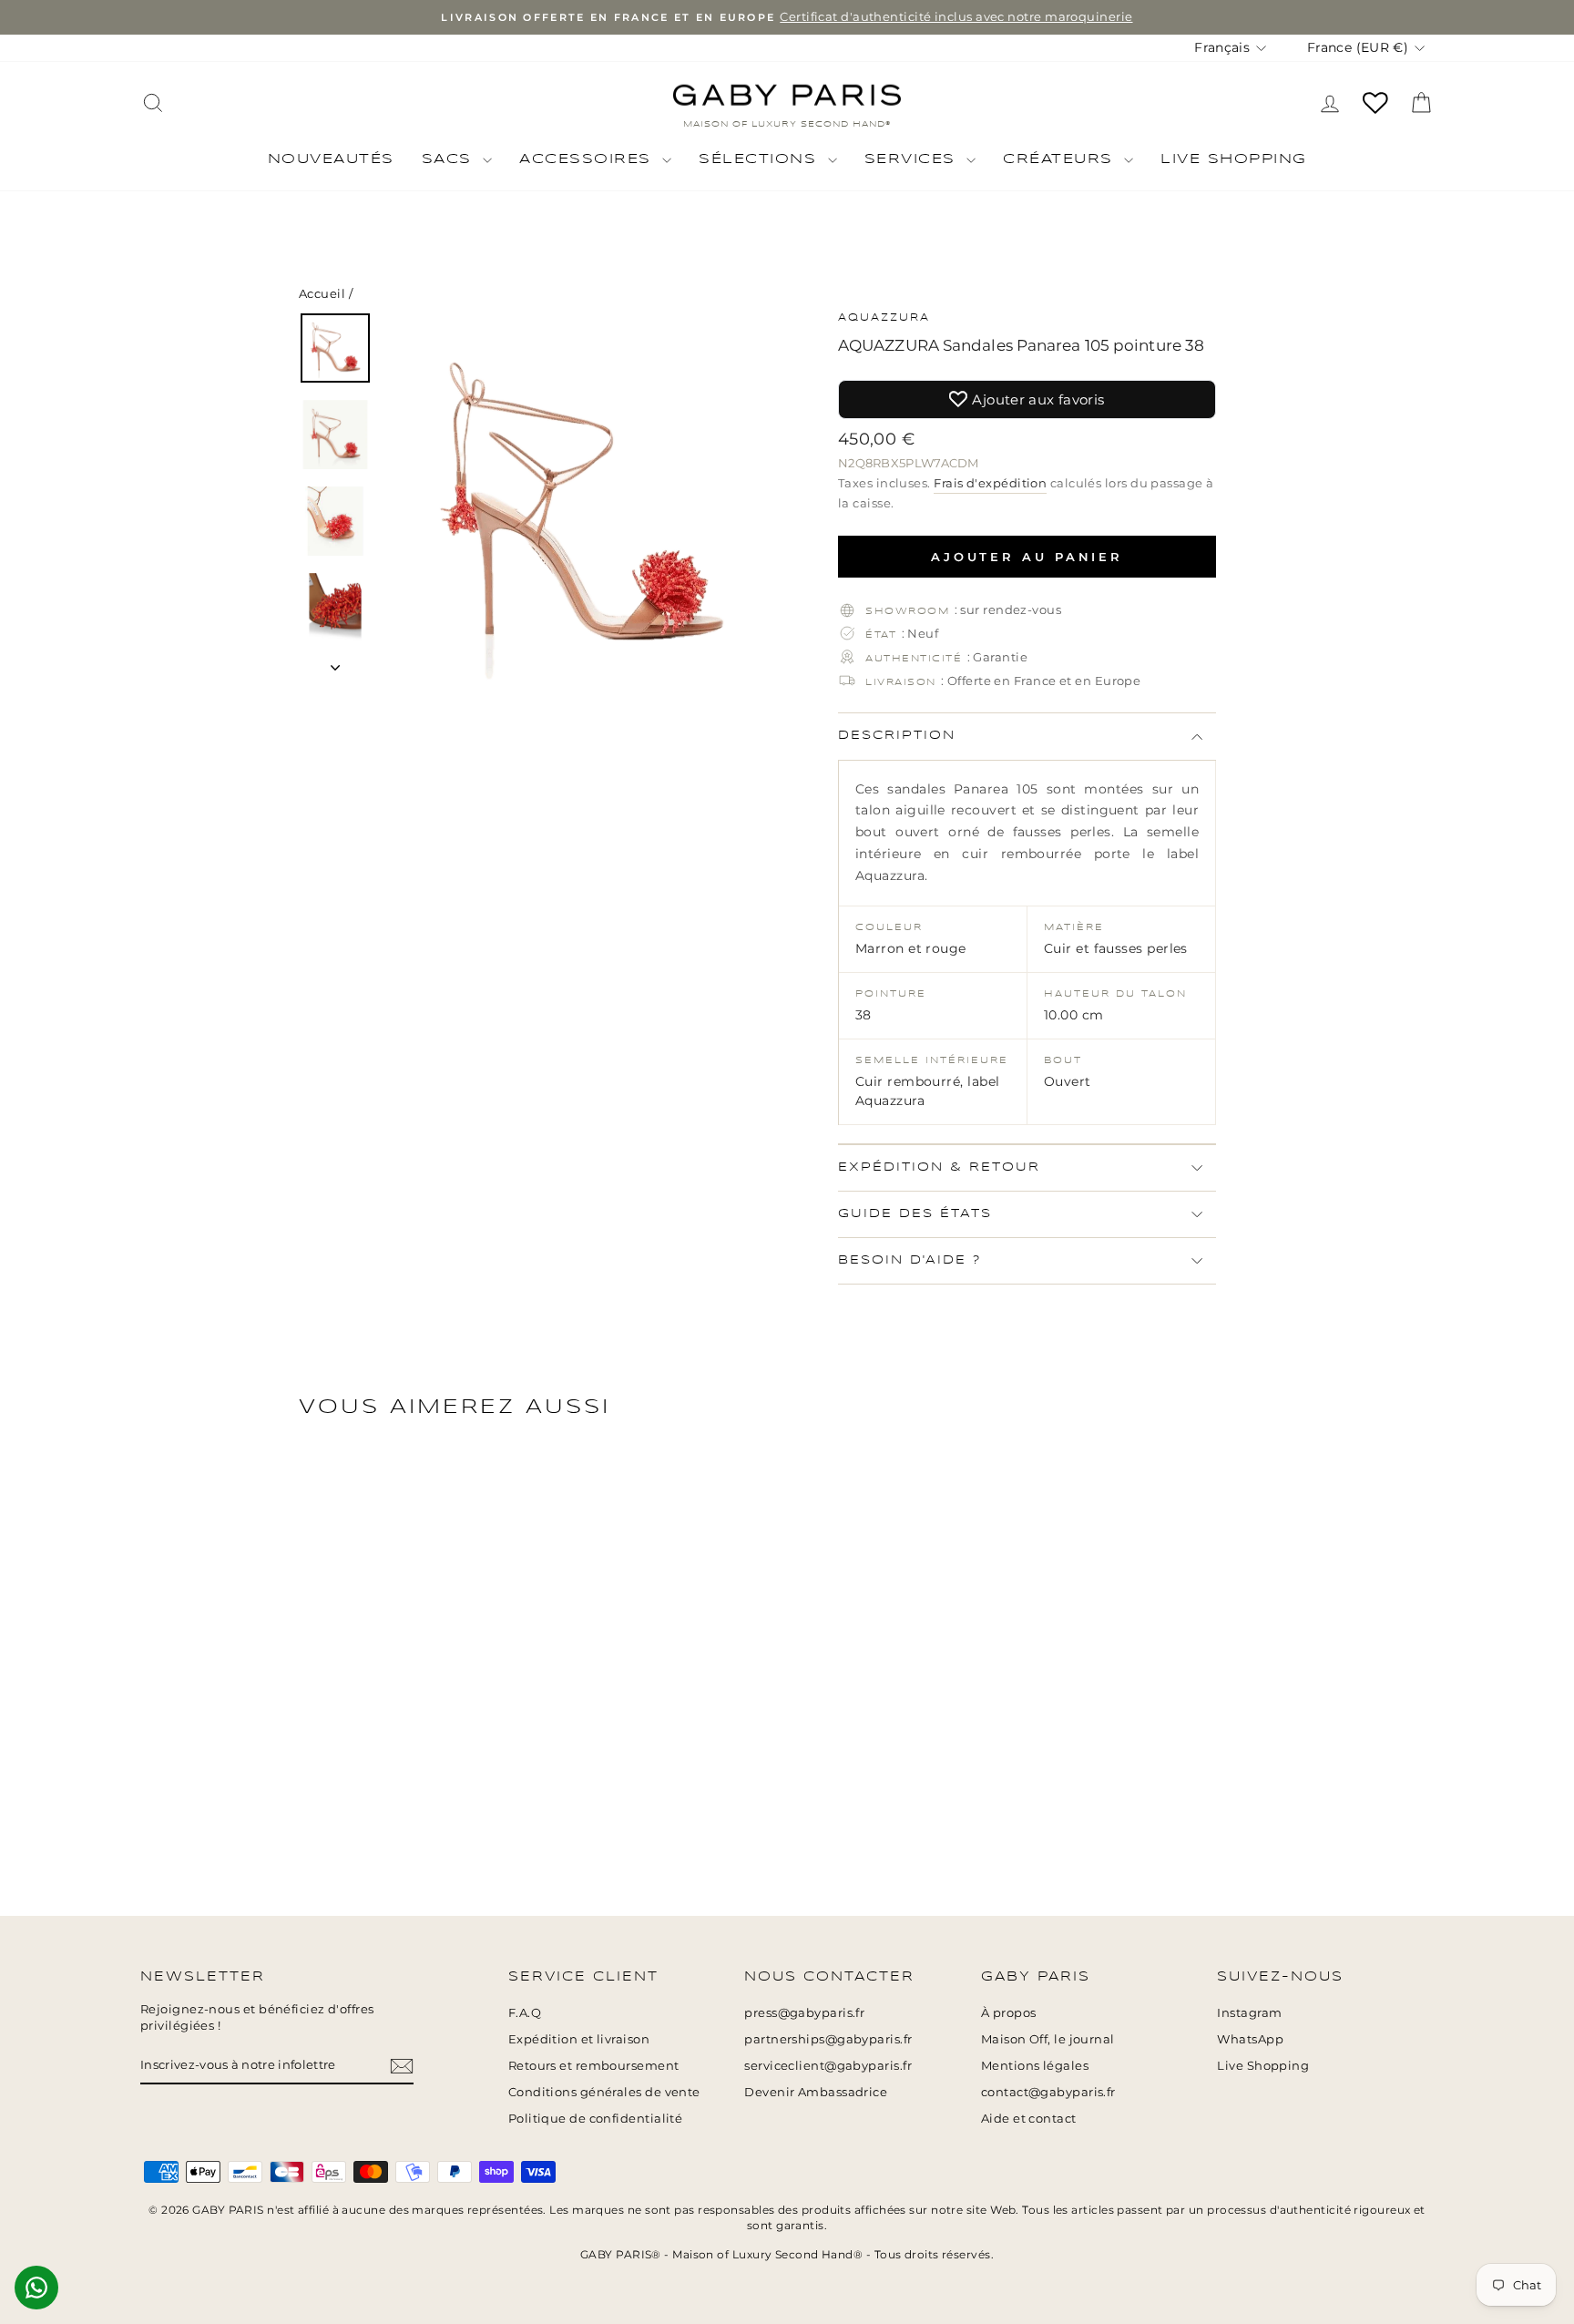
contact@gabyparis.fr (1048, 2092)
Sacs (450, 159)
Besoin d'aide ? (910, 1260)
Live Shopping (1234, 159)
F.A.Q (525, 2013)
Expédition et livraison (579, 2039)
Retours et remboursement (594, 2066)
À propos (1009, 2013)
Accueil (322, 294)
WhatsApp (1250, 2039)
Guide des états (915, 1214)
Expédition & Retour (939, 1167)
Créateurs (1061, 159)
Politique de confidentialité (596, 2119)
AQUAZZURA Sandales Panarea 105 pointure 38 (1021, 345)
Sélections (761, 159)
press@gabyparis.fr (804, 2013)
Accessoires (588, 159)
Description (897, 736)
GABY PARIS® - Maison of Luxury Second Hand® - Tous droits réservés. (787, 2254)
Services (914, 159)
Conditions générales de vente (604, 2092)
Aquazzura (884, 318)
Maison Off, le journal (1048, 2039)
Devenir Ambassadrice (816, 2092)
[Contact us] (36, 2288)
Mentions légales (1035, 2066)
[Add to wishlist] (1551, 23)
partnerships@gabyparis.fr (828, 2039)
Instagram (1249, 2013)
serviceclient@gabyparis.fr (828, 2066)
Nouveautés (331, 159)
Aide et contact (1029, 2119)
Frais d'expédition (990, 483)
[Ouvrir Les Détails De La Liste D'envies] (1375, 103)
